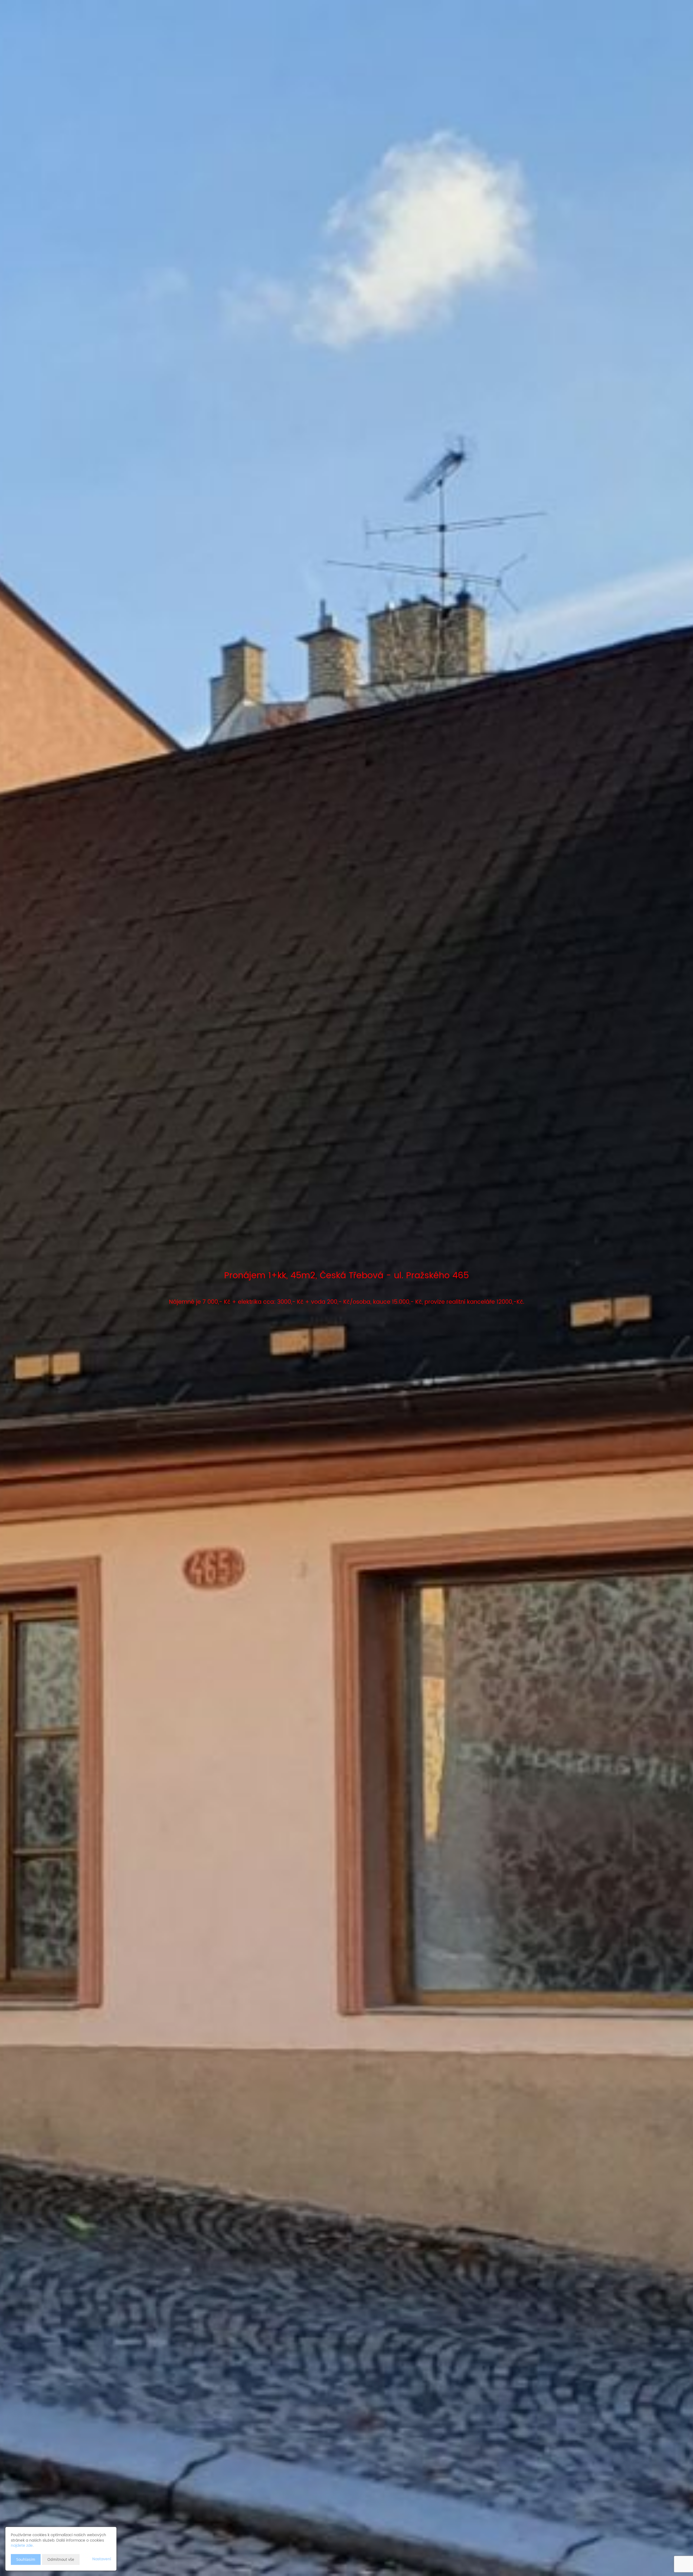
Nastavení (102, 2559)
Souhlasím (26, 2559)
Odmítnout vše (61, 2559)
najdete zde (22, 2546)
